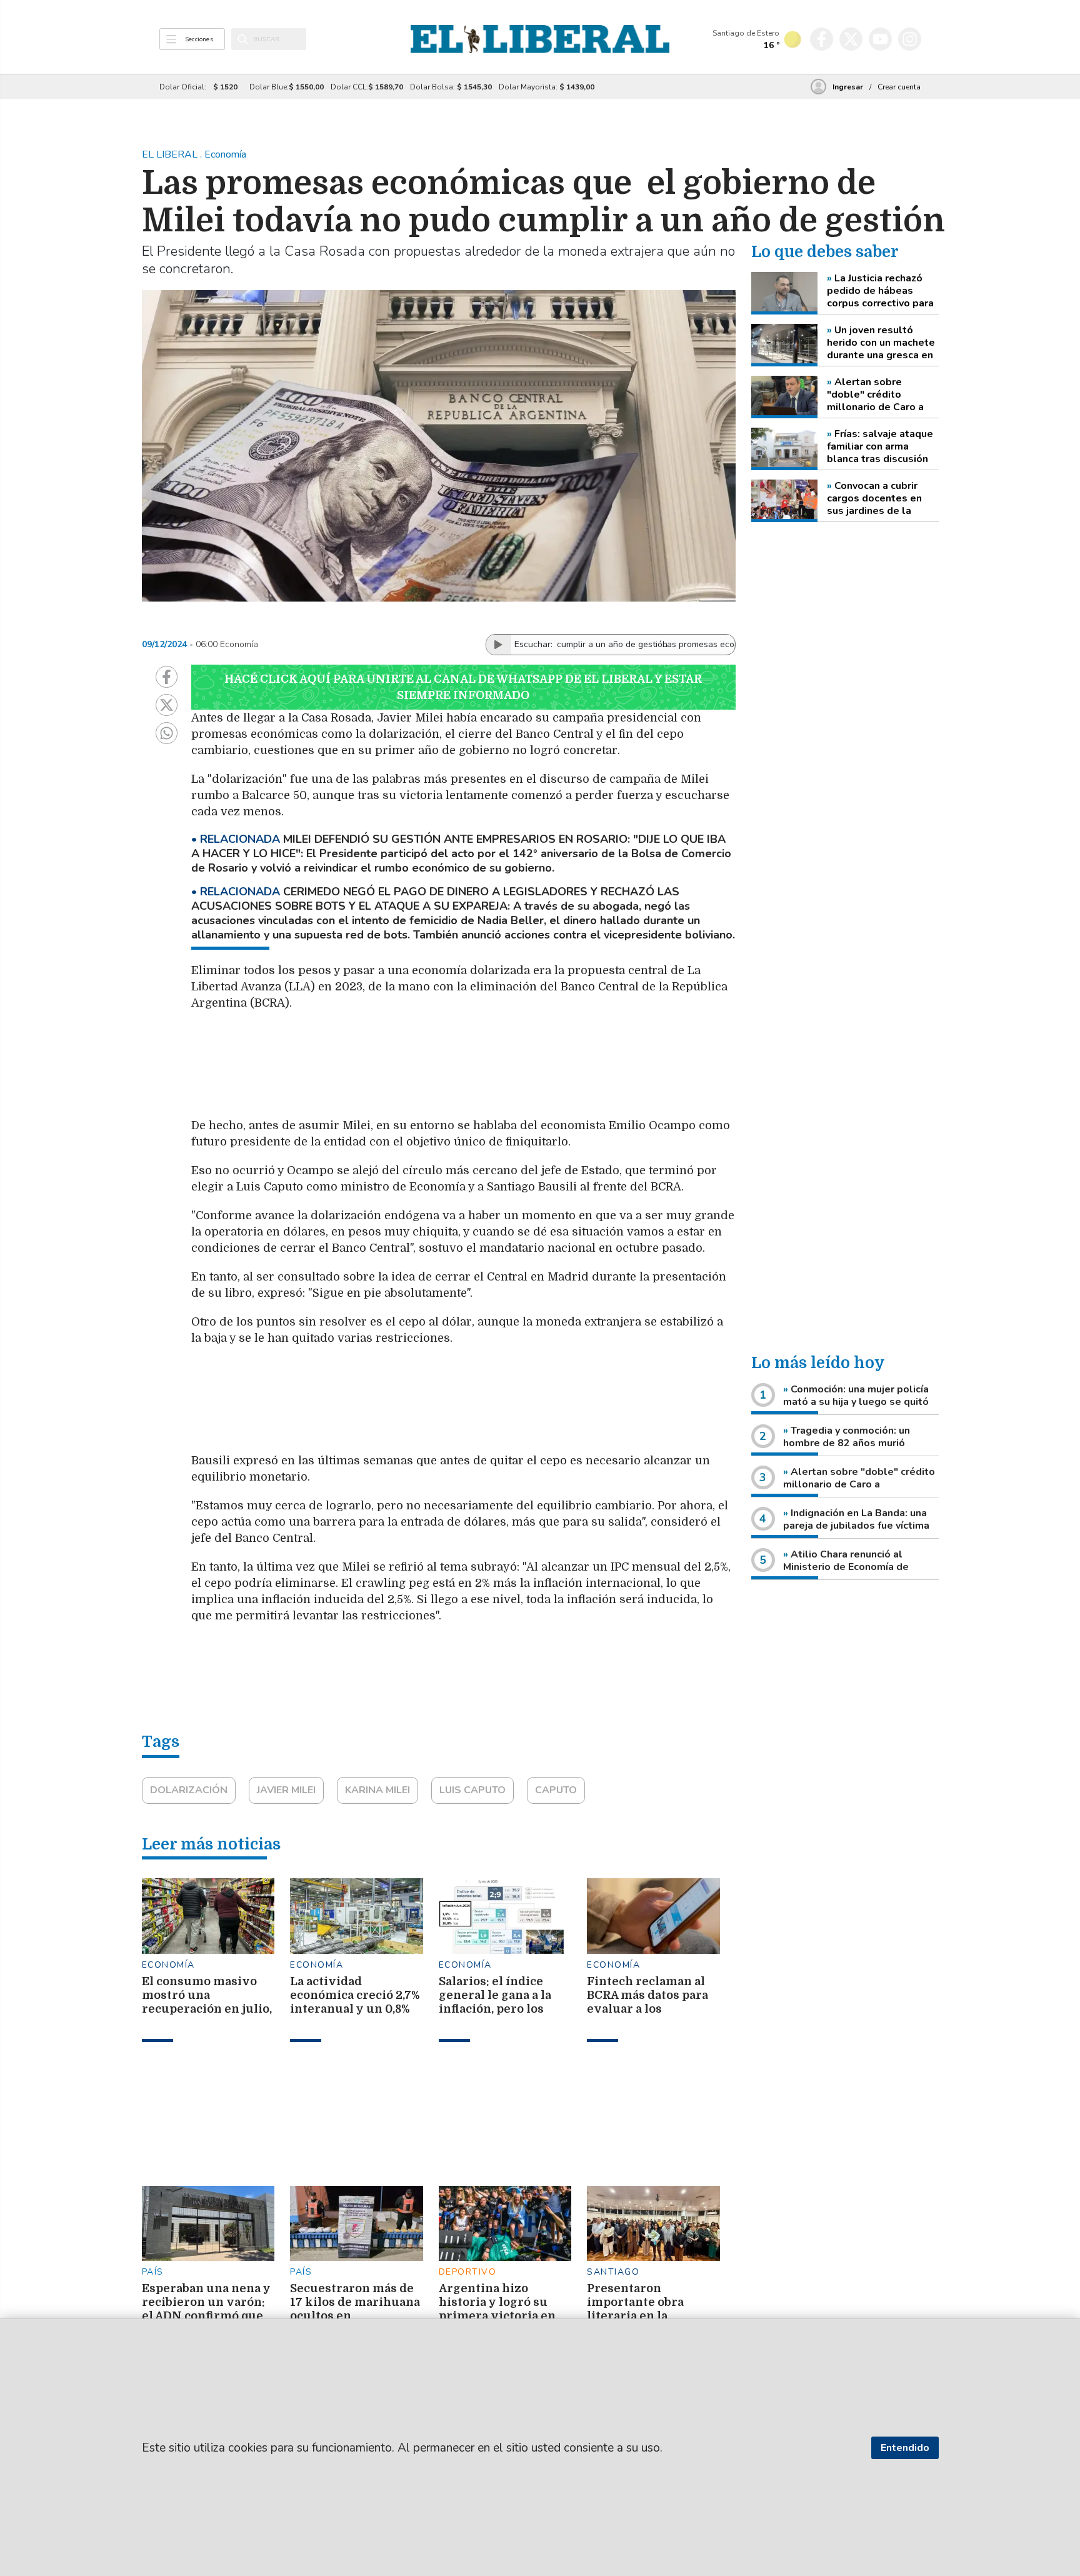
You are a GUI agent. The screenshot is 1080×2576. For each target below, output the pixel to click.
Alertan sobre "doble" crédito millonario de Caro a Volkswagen (875, 395)
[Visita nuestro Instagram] (910, 39)
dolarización (189, 1790)
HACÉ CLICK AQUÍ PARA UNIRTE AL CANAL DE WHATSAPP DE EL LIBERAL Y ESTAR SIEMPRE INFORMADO (463, 687)
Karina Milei (377, 1790)
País (153, 2272)
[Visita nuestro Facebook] (822, 39)
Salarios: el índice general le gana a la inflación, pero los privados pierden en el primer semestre (499, 2009)
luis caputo (472, 1790)
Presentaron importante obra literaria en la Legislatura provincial (635, 2316)
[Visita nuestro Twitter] (851, 39)
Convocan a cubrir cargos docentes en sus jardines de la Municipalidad (874, 498)
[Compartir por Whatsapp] (167, 733)
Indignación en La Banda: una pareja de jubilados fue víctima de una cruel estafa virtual (856, 1526)
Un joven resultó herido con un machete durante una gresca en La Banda (881, 343)
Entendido (905, 2448)
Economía (168, 1965)
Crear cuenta (899, 87)
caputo (556, 1790)
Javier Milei (286, 1790)
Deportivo (468, 2272)
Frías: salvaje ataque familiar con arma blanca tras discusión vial (880, 446)
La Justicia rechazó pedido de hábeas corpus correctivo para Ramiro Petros (880, 291)
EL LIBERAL (171, 154)
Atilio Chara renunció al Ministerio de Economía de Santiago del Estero (846, 1567)
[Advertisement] (488, 1070)
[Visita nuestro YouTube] (880, 39)
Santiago (613, 2272)
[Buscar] (243, 39)
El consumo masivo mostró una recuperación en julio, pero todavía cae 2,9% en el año (207, 2009)
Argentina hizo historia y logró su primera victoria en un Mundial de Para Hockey (497, 2316)
